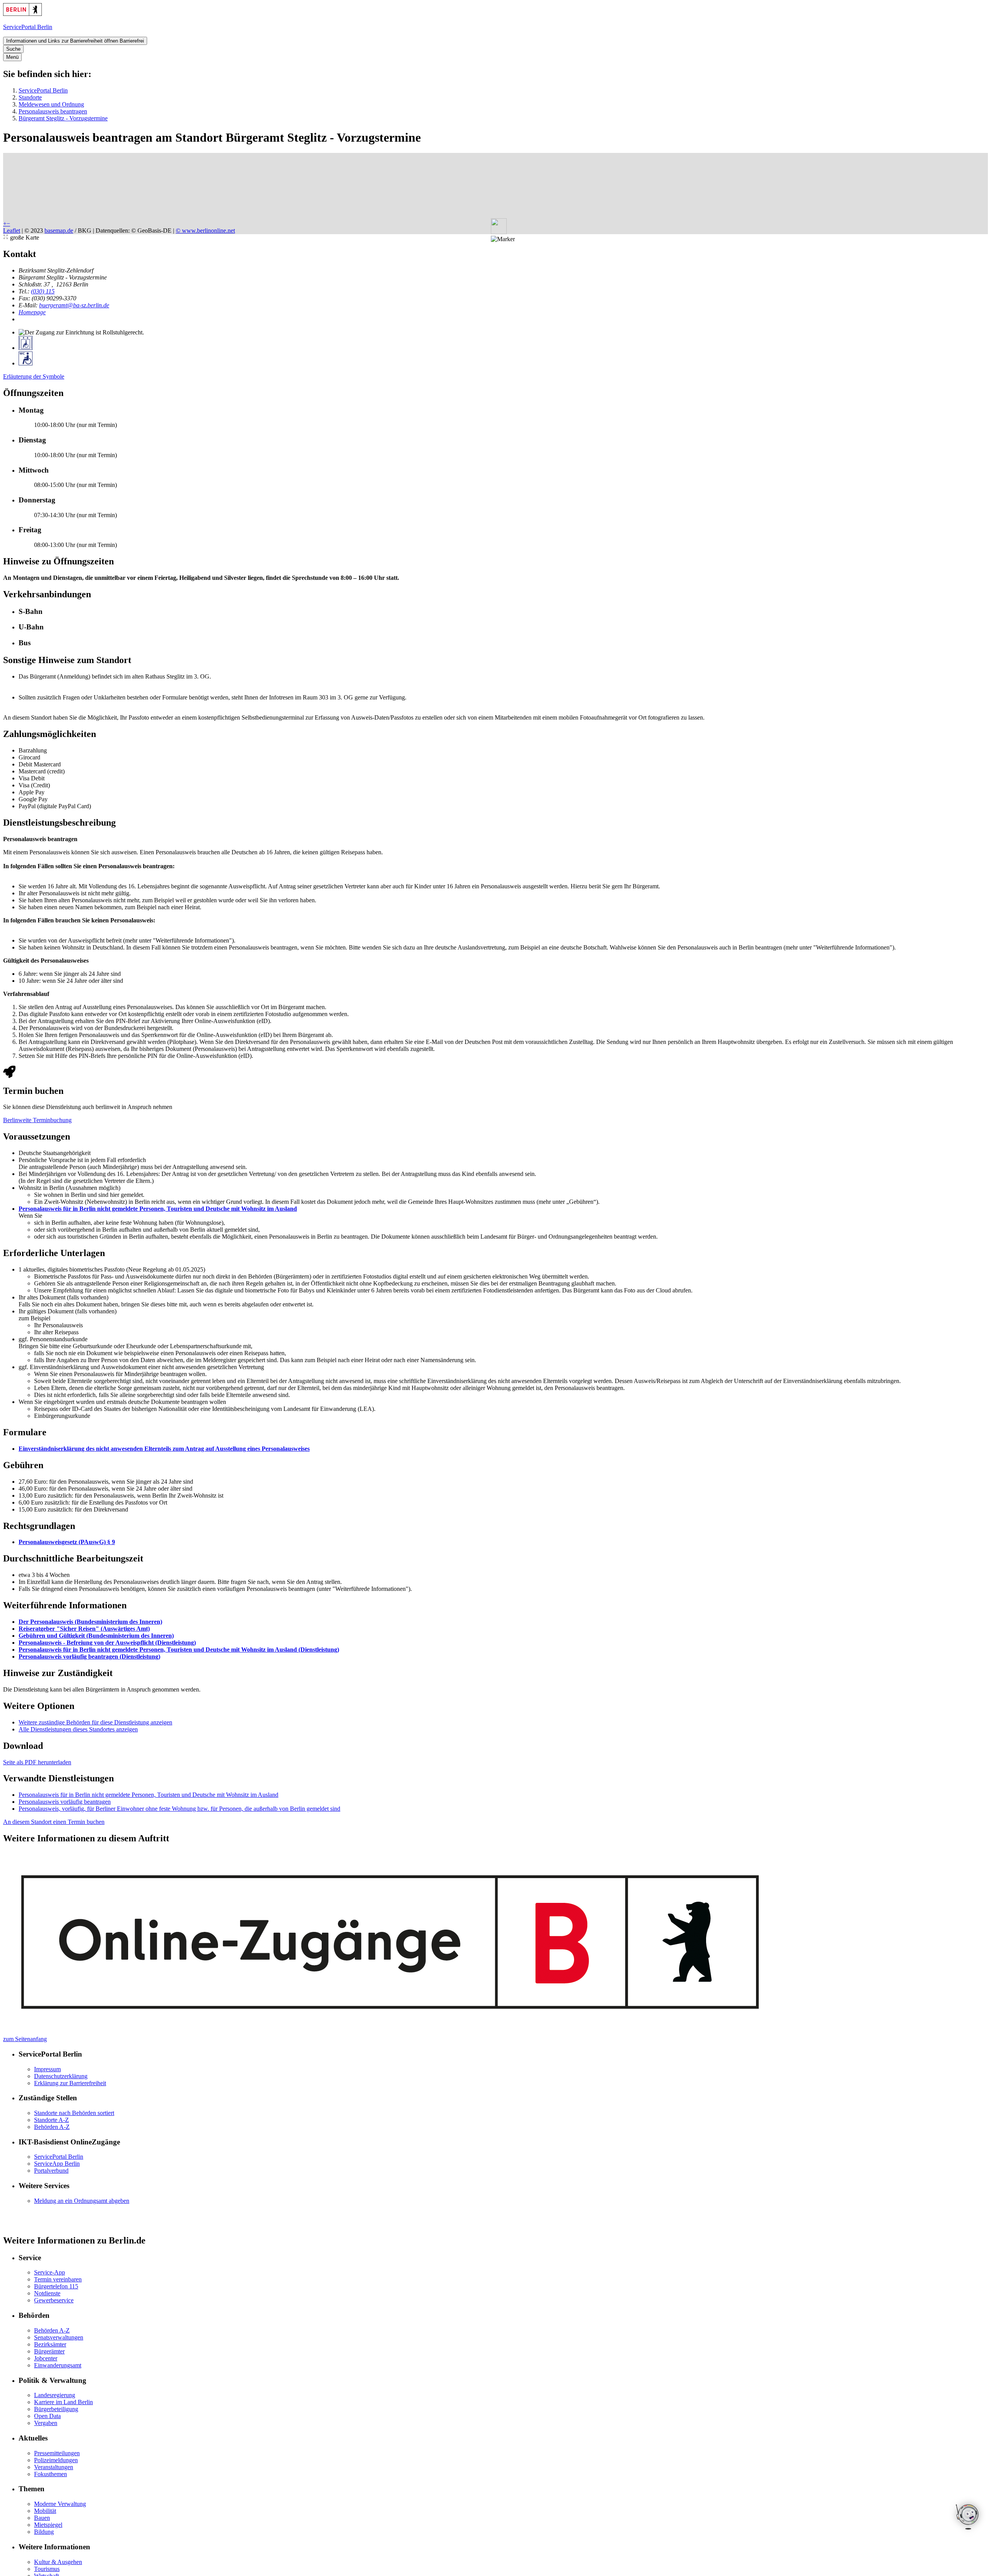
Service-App (50, 2272)
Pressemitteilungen (57, 2453)
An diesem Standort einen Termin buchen (54, 1822)
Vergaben (46, 2423)
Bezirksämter (50, 2344)
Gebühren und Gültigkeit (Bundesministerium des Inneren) (96, 1636)
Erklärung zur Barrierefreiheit (70, 2083)
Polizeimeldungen (56, 2460)
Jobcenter (46, 2358)
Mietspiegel (48, 2525)
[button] (503, 239)
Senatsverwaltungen (59, 2337)
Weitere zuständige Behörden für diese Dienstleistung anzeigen (95, 1722)
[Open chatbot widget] (968, 2517)
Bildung (44, 2532)
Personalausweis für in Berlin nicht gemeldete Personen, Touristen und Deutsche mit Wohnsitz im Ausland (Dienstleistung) (179, 1650)
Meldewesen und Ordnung (51, 104)
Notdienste (47, 2293)
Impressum (47, 2069)
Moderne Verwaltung (60, 2504)
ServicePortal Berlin (43, 90)
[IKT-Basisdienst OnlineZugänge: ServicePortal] (392, 2032)
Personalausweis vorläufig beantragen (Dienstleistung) (89, 1656)
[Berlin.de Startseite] (22, 14)
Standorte (30, 97)
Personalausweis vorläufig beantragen (65, 1802)
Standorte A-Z (51, 2120)
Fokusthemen (51, 2474)
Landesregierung (55, 2395)
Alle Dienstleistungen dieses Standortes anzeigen (78, 1729)
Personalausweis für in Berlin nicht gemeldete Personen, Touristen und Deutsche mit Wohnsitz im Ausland (158, 1209)
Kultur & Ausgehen (58, 2562)
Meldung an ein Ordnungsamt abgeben (82, 2201)
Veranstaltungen (54, 2467)
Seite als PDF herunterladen (37, 1762)
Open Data (47, 2416)
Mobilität (45, 2511)
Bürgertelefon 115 (56, 2286)
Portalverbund (51, 2171)
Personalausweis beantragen (53, 111)
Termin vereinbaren (58, 2279)
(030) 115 (43, 291)
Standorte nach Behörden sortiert (74, 2113)
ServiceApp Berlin (57, 2164)
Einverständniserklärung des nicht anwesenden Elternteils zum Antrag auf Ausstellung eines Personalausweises (164, 1449)
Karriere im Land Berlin (63, 2402)
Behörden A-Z (52, 2127)
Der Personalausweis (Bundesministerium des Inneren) (90, 1622)
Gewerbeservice (54, 2300)
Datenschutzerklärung (61, 2076)
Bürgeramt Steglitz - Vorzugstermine (63, 118)
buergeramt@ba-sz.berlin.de (74, 305)
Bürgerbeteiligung (56, 2409)
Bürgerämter (49, 2351)
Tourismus (47, 2569)
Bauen (42, 2518)
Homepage (32, 312)
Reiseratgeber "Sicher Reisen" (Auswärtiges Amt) (84, 1629)
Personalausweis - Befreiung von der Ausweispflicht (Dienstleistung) (107, 1643)
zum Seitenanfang (25, 2039)
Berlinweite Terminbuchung (37, 1120)
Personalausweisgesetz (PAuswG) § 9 (67, 1542)
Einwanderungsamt (58, 2365)
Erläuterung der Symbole (34, 376)
